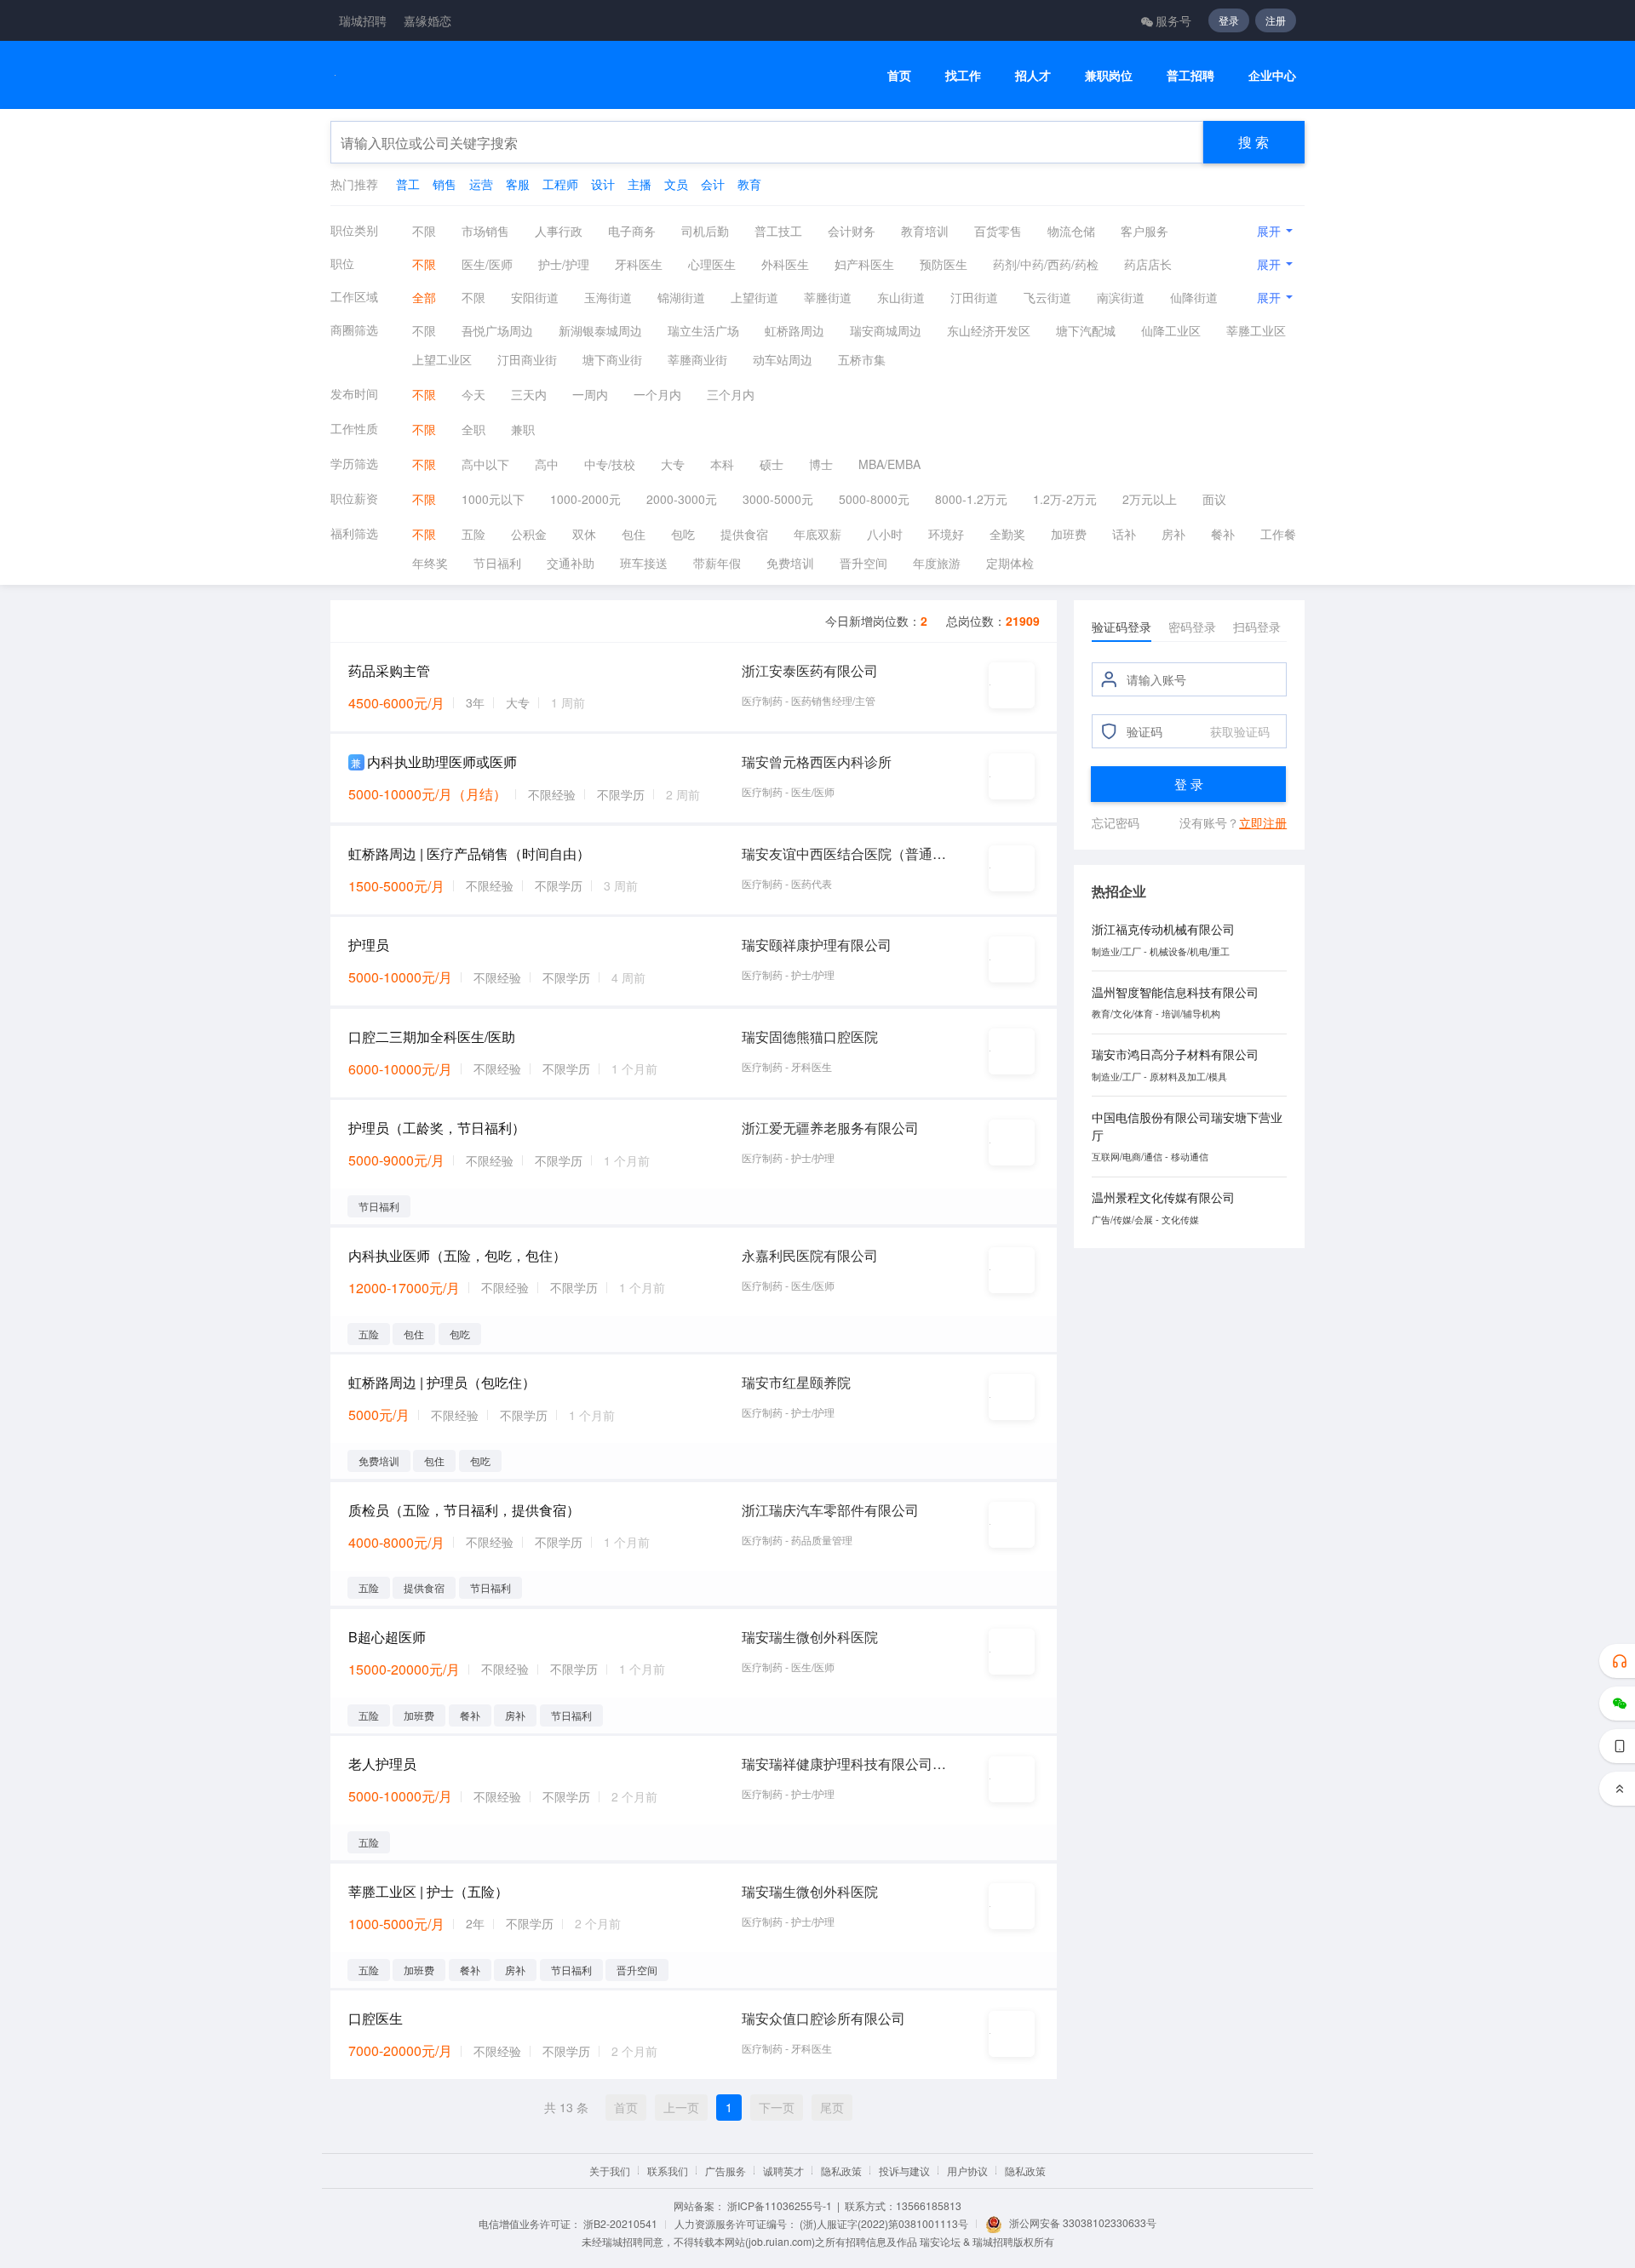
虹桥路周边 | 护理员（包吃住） (442, 1382)
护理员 (369, 945)
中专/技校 (610, 464)
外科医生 (785, 264)
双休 (584, 534)
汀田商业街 (527, 359)
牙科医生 (639, 264)
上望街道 (754, 297)
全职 (473, 429)
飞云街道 (1047, 297)
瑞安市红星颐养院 (796, 1382)
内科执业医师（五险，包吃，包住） (457, 1255)
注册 (1276, 20)
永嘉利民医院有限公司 (810, 1255)
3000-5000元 (778, 499)
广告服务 (726, 2171)
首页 (899, 75)
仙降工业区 (1171, 330)
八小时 (885, 534)
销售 (445, 184)
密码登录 (1192, 627)
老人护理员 (382, 1764)
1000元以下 (493, 499)
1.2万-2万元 (1065, 499)
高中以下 (485, 464)
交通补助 (571, 563)
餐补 (1223, 534)
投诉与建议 (904, 2171)
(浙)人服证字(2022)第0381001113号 (884, 2223)
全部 (424, 297)
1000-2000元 (585, 499)
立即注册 (1263, 822)
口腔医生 (376, 2018)
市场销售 (485, 231)
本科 (722, 464)
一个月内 (657, 394)
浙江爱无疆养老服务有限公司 (830, 1128)
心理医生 (712, 264)
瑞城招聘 (363, 20)
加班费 (1069, 534)
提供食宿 (744, 534)
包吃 (683, 534)
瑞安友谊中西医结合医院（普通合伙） (845, 853)
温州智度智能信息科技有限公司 (1175, 992)
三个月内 (731, 394)
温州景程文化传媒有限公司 (1163, 1197)
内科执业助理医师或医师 (442, 762)
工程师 (560, 184)
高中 (547, 464)
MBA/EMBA (889, 464)
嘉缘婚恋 (427, 20)
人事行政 (559, 231)
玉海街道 (608, 297)
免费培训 (790, 563)
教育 (749, 184)
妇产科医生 (864, 264)
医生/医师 (487, 264)
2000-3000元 (682, 499)
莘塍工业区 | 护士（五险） (428, 1891)
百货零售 (998, 231)
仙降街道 (1194, 297)
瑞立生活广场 (703, 330)
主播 (640, 184)
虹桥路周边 (795, 330)
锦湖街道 (681, 297)
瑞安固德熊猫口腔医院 (810, 1037)
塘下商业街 (612, 359)
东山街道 (901, 297)
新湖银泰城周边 (600, 330)
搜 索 (1253, 142)
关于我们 (610, 2171)
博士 (821, 464)
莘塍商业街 (697, 359)
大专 (673, 464)
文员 (676, 184)
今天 (473, 394)
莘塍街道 (828, 297)
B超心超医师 (387, 1637)
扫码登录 (1257, 627)
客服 (518, 184)
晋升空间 (863, 563)
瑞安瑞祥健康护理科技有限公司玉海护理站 (845, 1764)
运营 (481, 184)
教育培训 (925, 231)
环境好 (946, 534)
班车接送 (644, 563)
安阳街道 (535, 297)
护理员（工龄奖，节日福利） (437, 1128)
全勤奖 (1007, 534)
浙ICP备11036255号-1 (780, 2205)
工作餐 (1278, 534)
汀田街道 (974, 297)
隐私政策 (841, 2171)
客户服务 (1144, 231)
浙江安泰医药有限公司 (810, 670)
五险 (473, 534)
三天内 (529, 394)
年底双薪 (817, 534)
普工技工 (778, 231)
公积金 (529, 534)
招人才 (1033, 75)
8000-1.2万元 (971, 499)
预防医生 (944, 264)
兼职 (523, 429)
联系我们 (668, 2171)
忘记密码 (1116, 822)
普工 (408, 184)
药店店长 (1148, 264)
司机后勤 (705, 231)
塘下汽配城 (1086, 330)
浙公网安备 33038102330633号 (1083, 2222)
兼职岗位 (1109, 75)
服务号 (1173, 20)
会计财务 (852, 231)
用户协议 (967, 2171)
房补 (1173, 534)
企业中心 (1272, 75)
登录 (1229, 20)
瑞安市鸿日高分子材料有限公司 (1175, 1054)
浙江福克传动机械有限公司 (1163, 929)
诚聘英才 (783, 2171)
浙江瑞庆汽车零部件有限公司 (830, 1510)
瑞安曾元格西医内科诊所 (817, 762)
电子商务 (632, 231)
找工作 (963, 75)
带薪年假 (717, 563)
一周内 (590, 394)
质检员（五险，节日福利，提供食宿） (464, 1510)
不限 (424, 231)
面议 (1214, 499)
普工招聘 (1190, 75)
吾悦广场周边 (497, 330)
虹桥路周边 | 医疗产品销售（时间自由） (469, 853)
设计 (603, 184)
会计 (713, 184)
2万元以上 (1150, 499)
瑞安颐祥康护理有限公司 (817, 945)
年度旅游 (937, 563)
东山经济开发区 (989, 330)
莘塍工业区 (1256, 330)
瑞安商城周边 (886, 330)
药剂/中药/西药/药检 (1046, 264)
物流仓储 (1071, 231)
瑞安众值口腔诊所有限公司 (823, 2018)
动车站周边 (783, 359)
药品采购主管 (389, 670)
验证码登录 (1122, 627)
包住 (634, 534)
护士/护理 (564, 264)
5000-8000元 (874, 499)
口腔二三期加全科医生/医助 (432, 1037)
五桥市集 (862, 359)
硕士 (772, 464)
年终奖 (430, 563)
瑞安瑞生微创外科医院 (810, 1637)
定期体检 (1010, 563)
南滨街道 (1121, 297)
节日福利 (497, 563)
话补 (1124, 534)
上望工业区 (442, 359)
